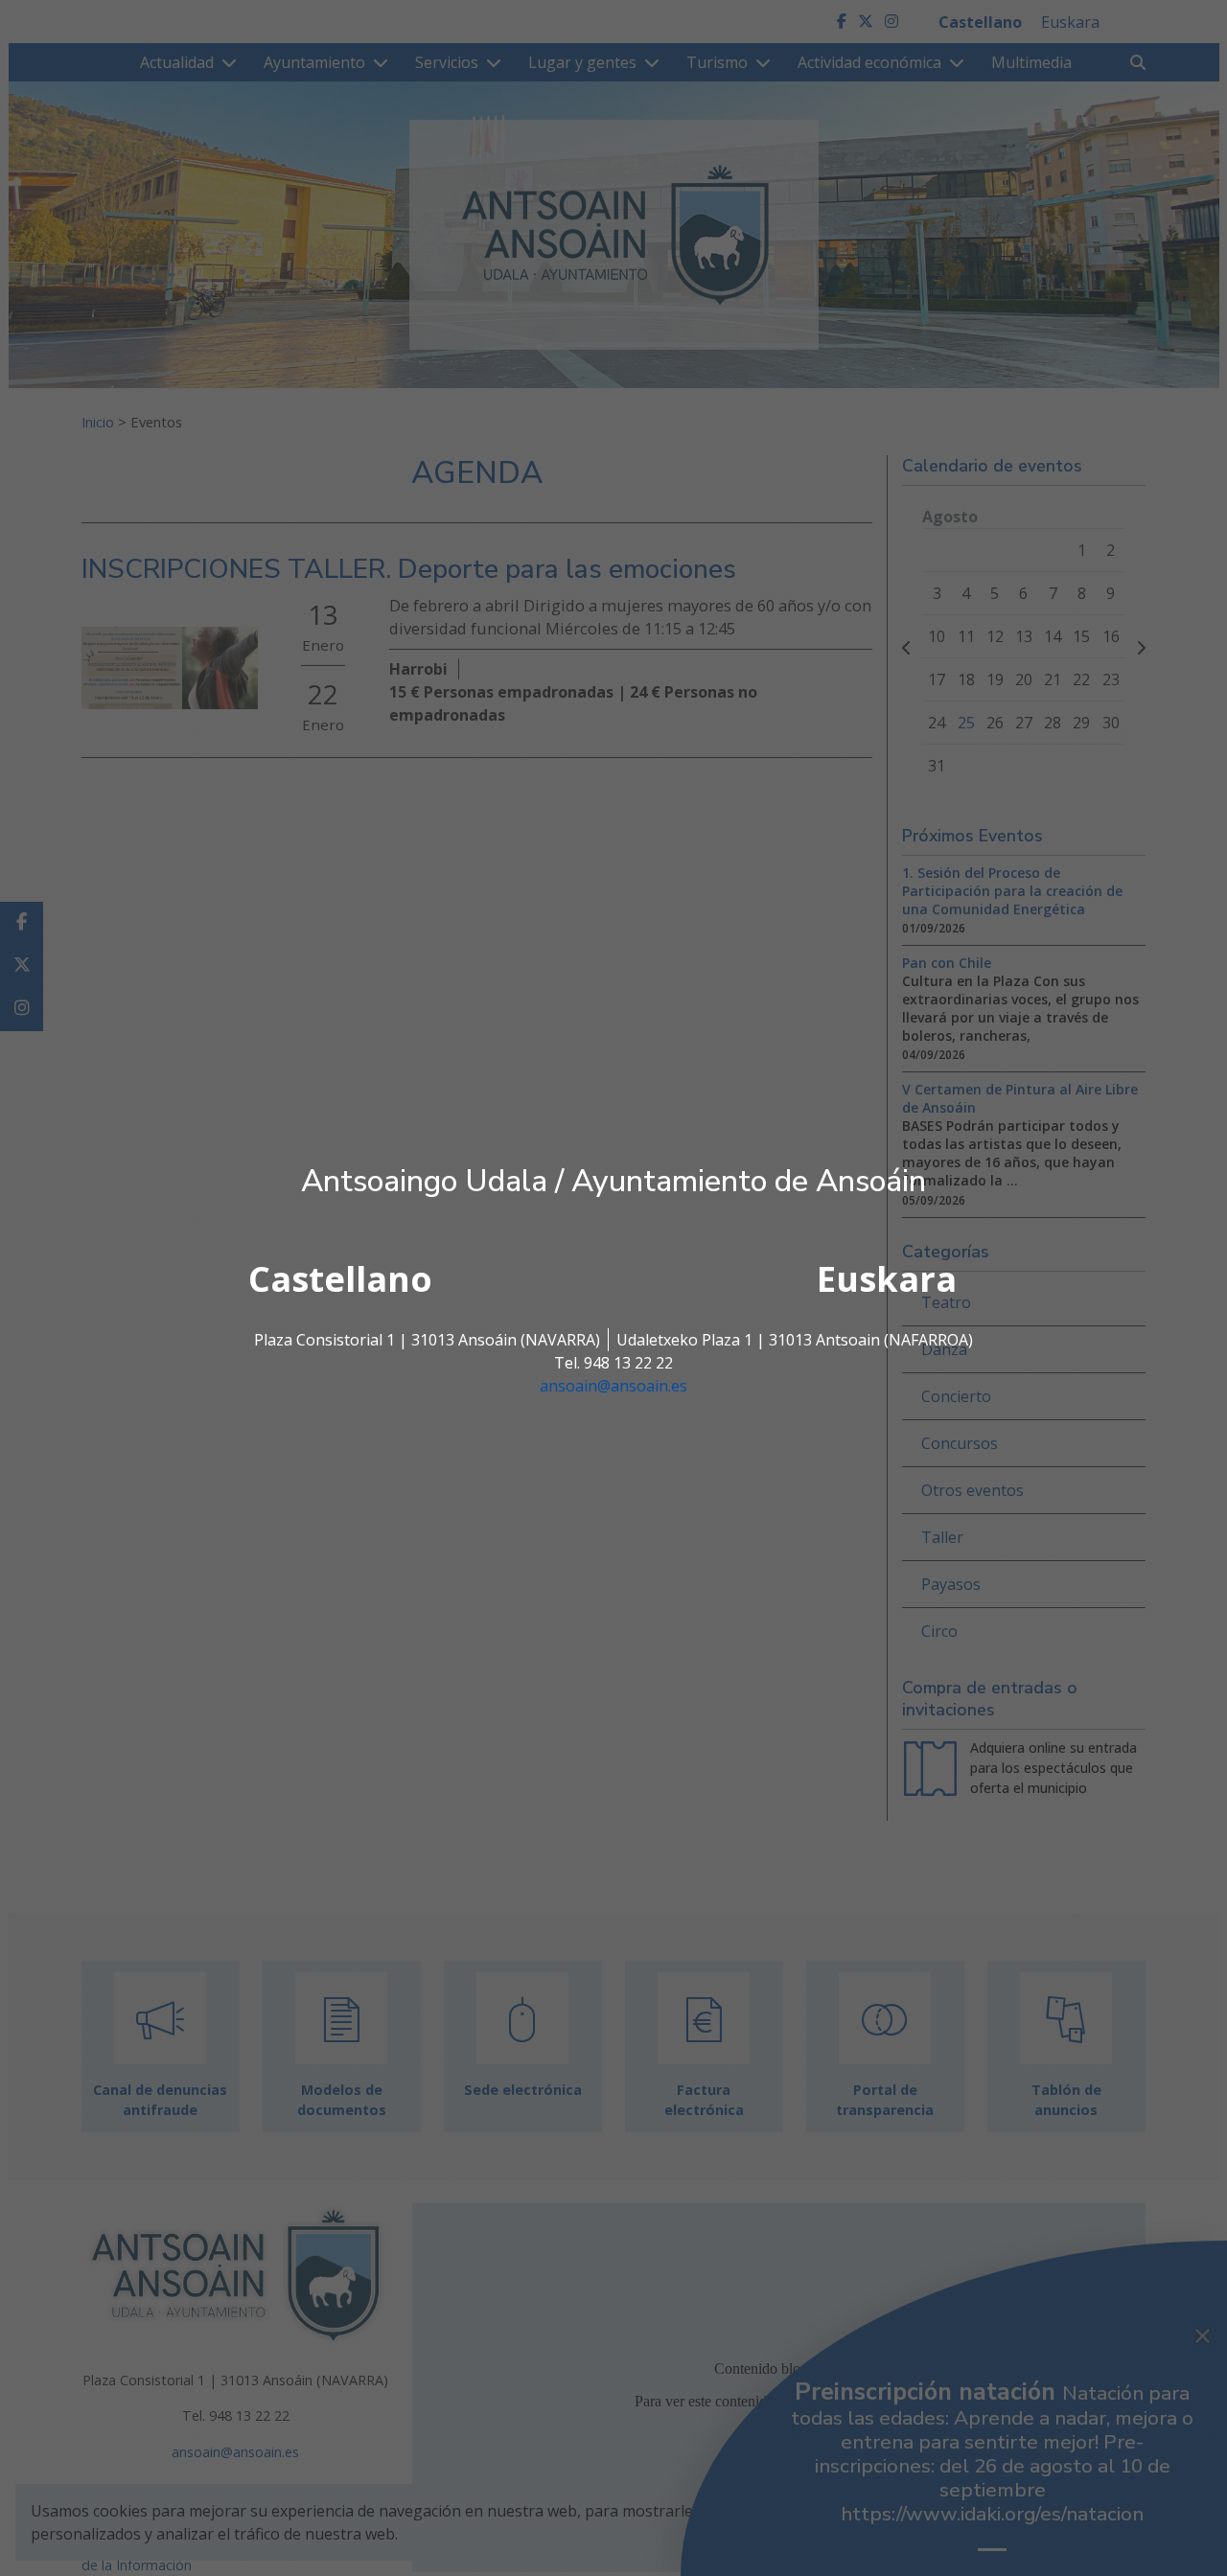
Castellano (340, 1279)
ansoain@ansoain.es (613, 1386)
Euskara (887, 1279)
